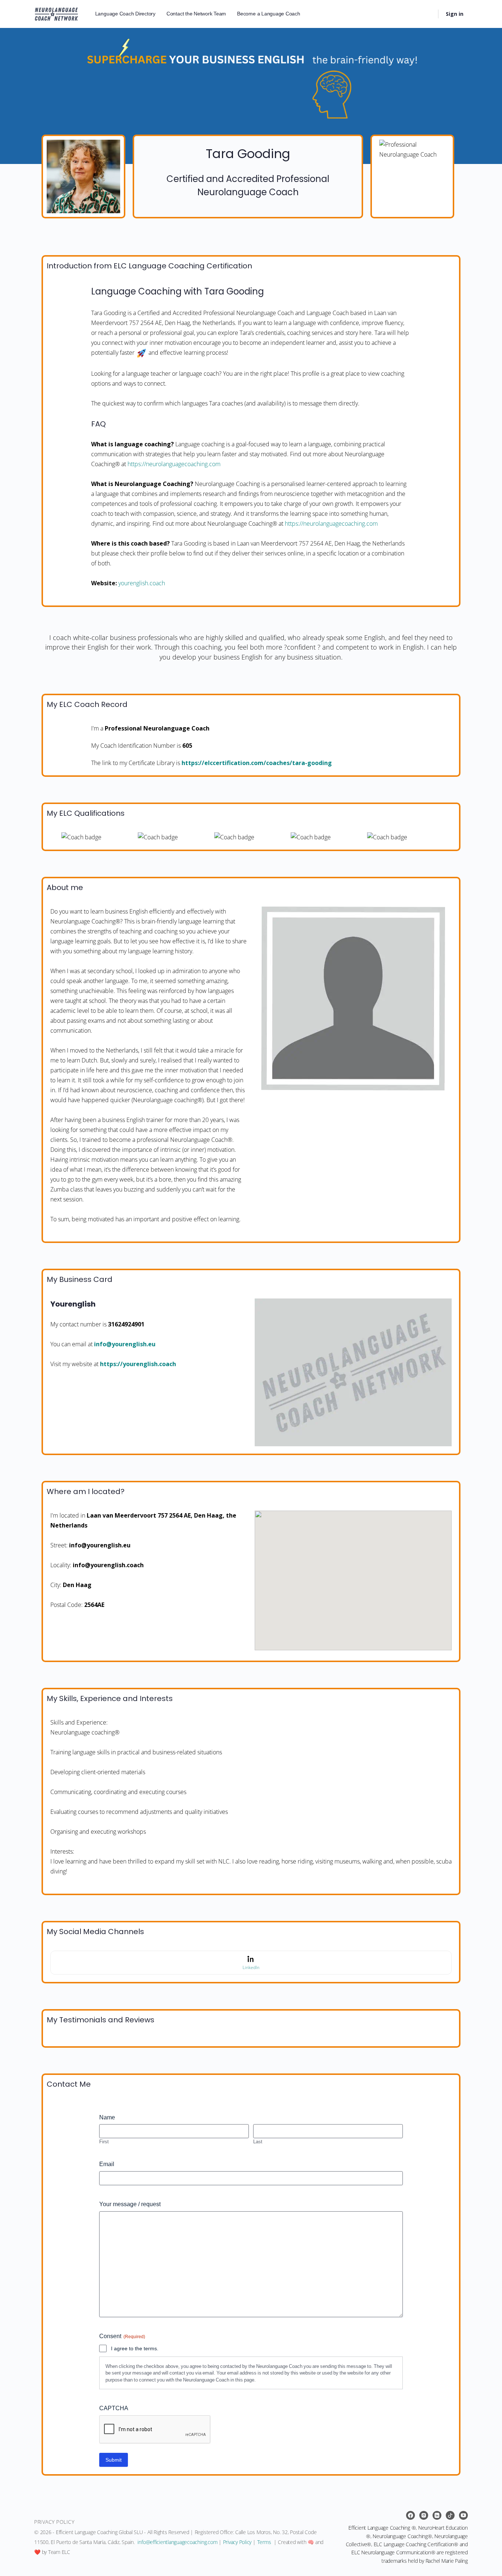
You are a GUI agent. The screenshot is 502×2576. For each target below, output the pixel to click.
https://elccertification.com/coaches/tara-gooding (257, 763)
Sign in (455, 14)
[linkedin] (437, 2515)
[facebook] (410, 2515)
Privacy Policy (237, 2542)
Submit (114, 2460)
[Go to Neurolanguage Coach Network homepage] (56, 13)
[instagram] (424, 2515)
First (104, 2141)
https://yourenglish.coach (138, 1364)
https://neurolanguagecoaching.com (174, 464)
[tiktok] (450, 2515)
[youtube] (463, 2515)
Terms (264, 2542)
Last (258, 2141)
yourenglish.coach (142, 583)
